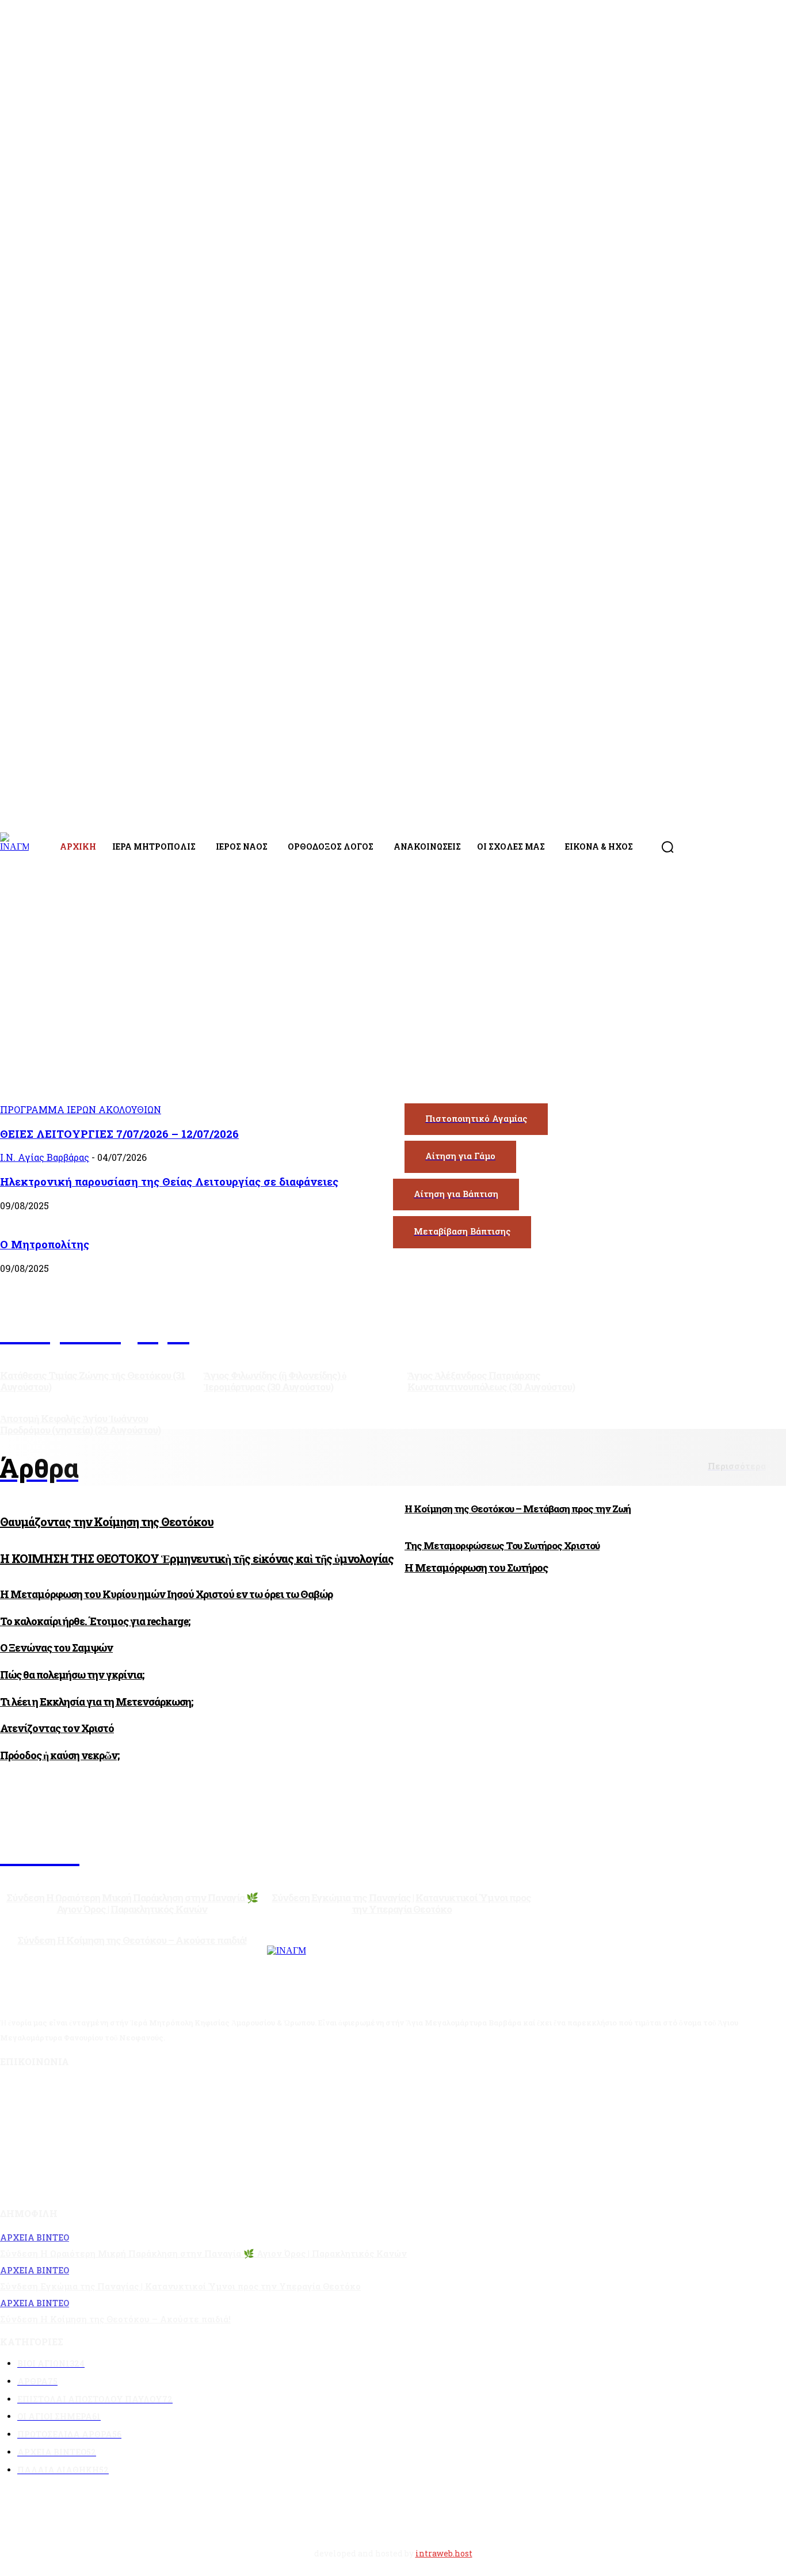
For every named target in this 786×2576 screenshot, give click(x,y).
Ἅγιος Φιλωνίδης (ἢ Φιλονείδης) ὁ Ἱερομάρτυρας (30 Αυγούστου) (275, 1381)
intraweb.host (444, 2553)
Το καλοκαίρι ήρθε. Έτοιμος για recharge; (95, 1621)
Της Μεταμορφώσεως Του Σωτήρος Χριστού (502, 1545)
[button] (667, 847)
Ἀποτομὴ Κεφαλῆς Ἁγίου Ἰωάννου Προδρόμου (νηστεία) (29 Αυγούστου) (80, 1424)
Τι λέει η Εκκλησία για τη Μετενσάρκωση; (96, 1702)
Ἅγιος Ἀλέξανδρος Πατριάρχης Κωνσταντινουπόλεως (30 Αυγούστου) (491, 1381)
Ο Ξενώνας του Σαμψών (56, 1648)
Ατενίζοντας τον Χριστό (57, 1728)
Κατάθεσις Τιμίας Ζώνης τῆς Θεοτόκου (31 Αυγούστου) (93, 1381)
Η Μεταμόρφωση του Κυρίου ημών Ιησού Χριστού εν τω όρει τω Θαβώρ (166, 1594)
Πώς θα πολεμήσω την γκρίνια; (72, 1675)
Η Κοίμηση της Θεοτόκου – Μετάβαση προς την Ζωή (518, 1509)
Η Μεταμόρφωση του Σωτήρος (476, 1568)
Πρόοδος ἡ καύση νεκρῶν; (60, 1755)
